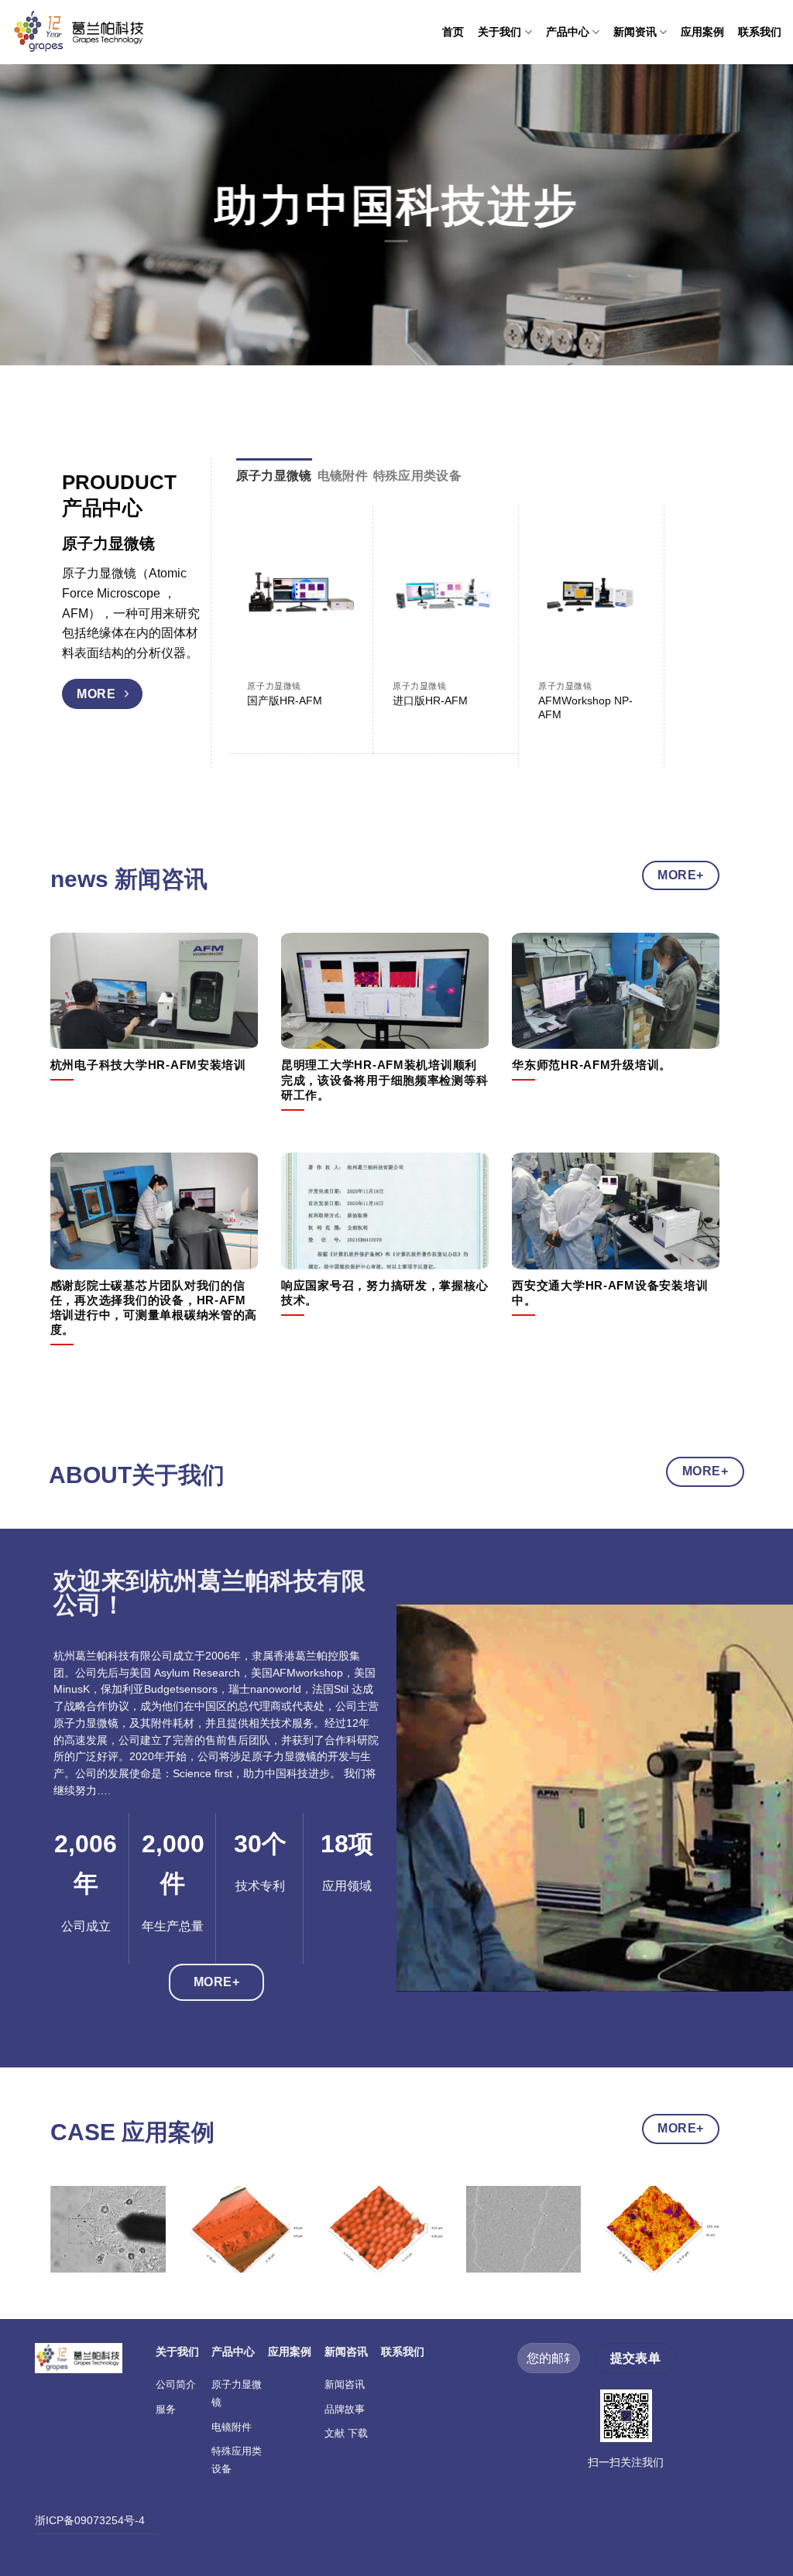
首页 (453, 32)
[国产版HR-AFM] (300, 595)
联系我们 (760, 32)
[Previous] (72, 2245)
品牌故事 (345, 2409)
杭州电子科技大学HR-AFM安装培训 (148, 1065)
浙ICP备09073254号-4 (90, 2520)
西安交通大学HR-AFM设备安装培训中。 (610, 1293)
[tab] (274, 476)
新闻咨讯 (345, 2384)
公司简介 (176, 2384)
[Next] (681, 615)
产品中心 (568, 32)
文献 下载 (346, 2433)
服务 (166, 2409)
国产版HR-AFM (285, 701)
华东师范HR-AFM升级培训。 (592, 1065)
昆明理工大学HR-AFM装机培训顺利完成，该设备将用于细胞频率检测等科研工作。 (385, 1080)
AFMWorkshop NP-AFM (585, 708)
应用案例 (702, 32)
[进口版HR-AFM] (446, 595)
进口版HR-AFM (430, 701)
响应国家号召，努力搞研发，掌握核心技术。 (385, 1293)
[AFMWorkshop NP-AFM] (592, 595)
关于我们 (499, 32)
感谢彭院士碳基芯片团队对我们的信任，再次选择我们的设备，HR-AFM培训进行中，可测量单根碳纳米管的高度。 (154, 1308)
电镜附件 (232, 2427)
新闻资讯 (635, 32)
